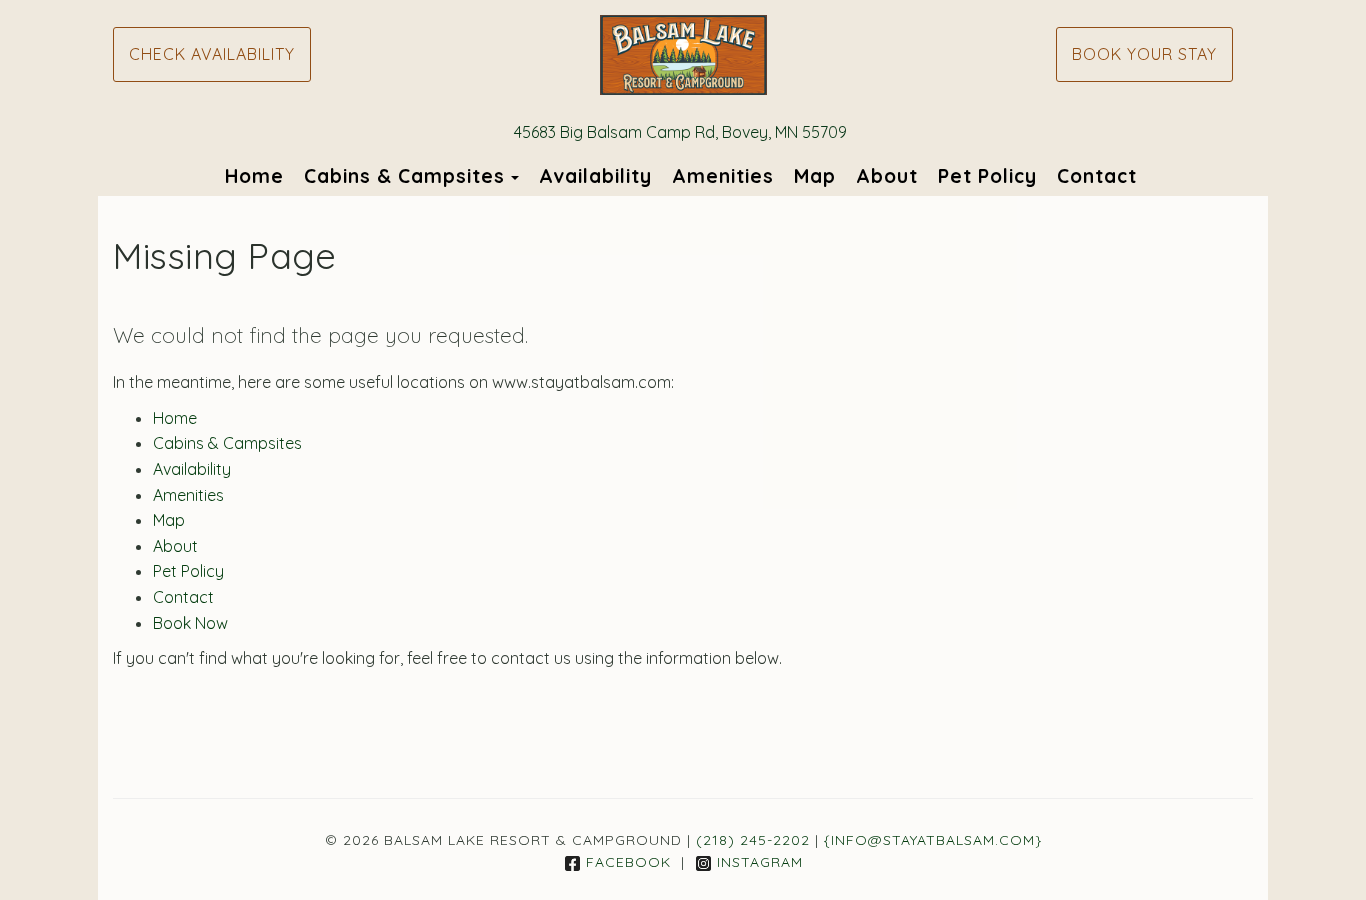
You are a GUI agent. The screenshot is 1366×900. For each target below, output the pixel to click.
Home (254, 176)
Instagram (760, 862)
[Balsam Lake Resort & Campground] (683, 55)
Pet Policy (987, 176)
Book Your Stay (1144, 54)
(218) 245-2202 (753, 840)
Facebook (628, 862)
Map (815, 176)
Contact (1097, 176)
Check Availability (212, 54)
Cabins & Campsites (404, 176)
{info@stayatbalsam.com (929, 840)
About (887, 176)
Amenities (723, 176)
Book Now (190, 623)
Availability (595, 176)
